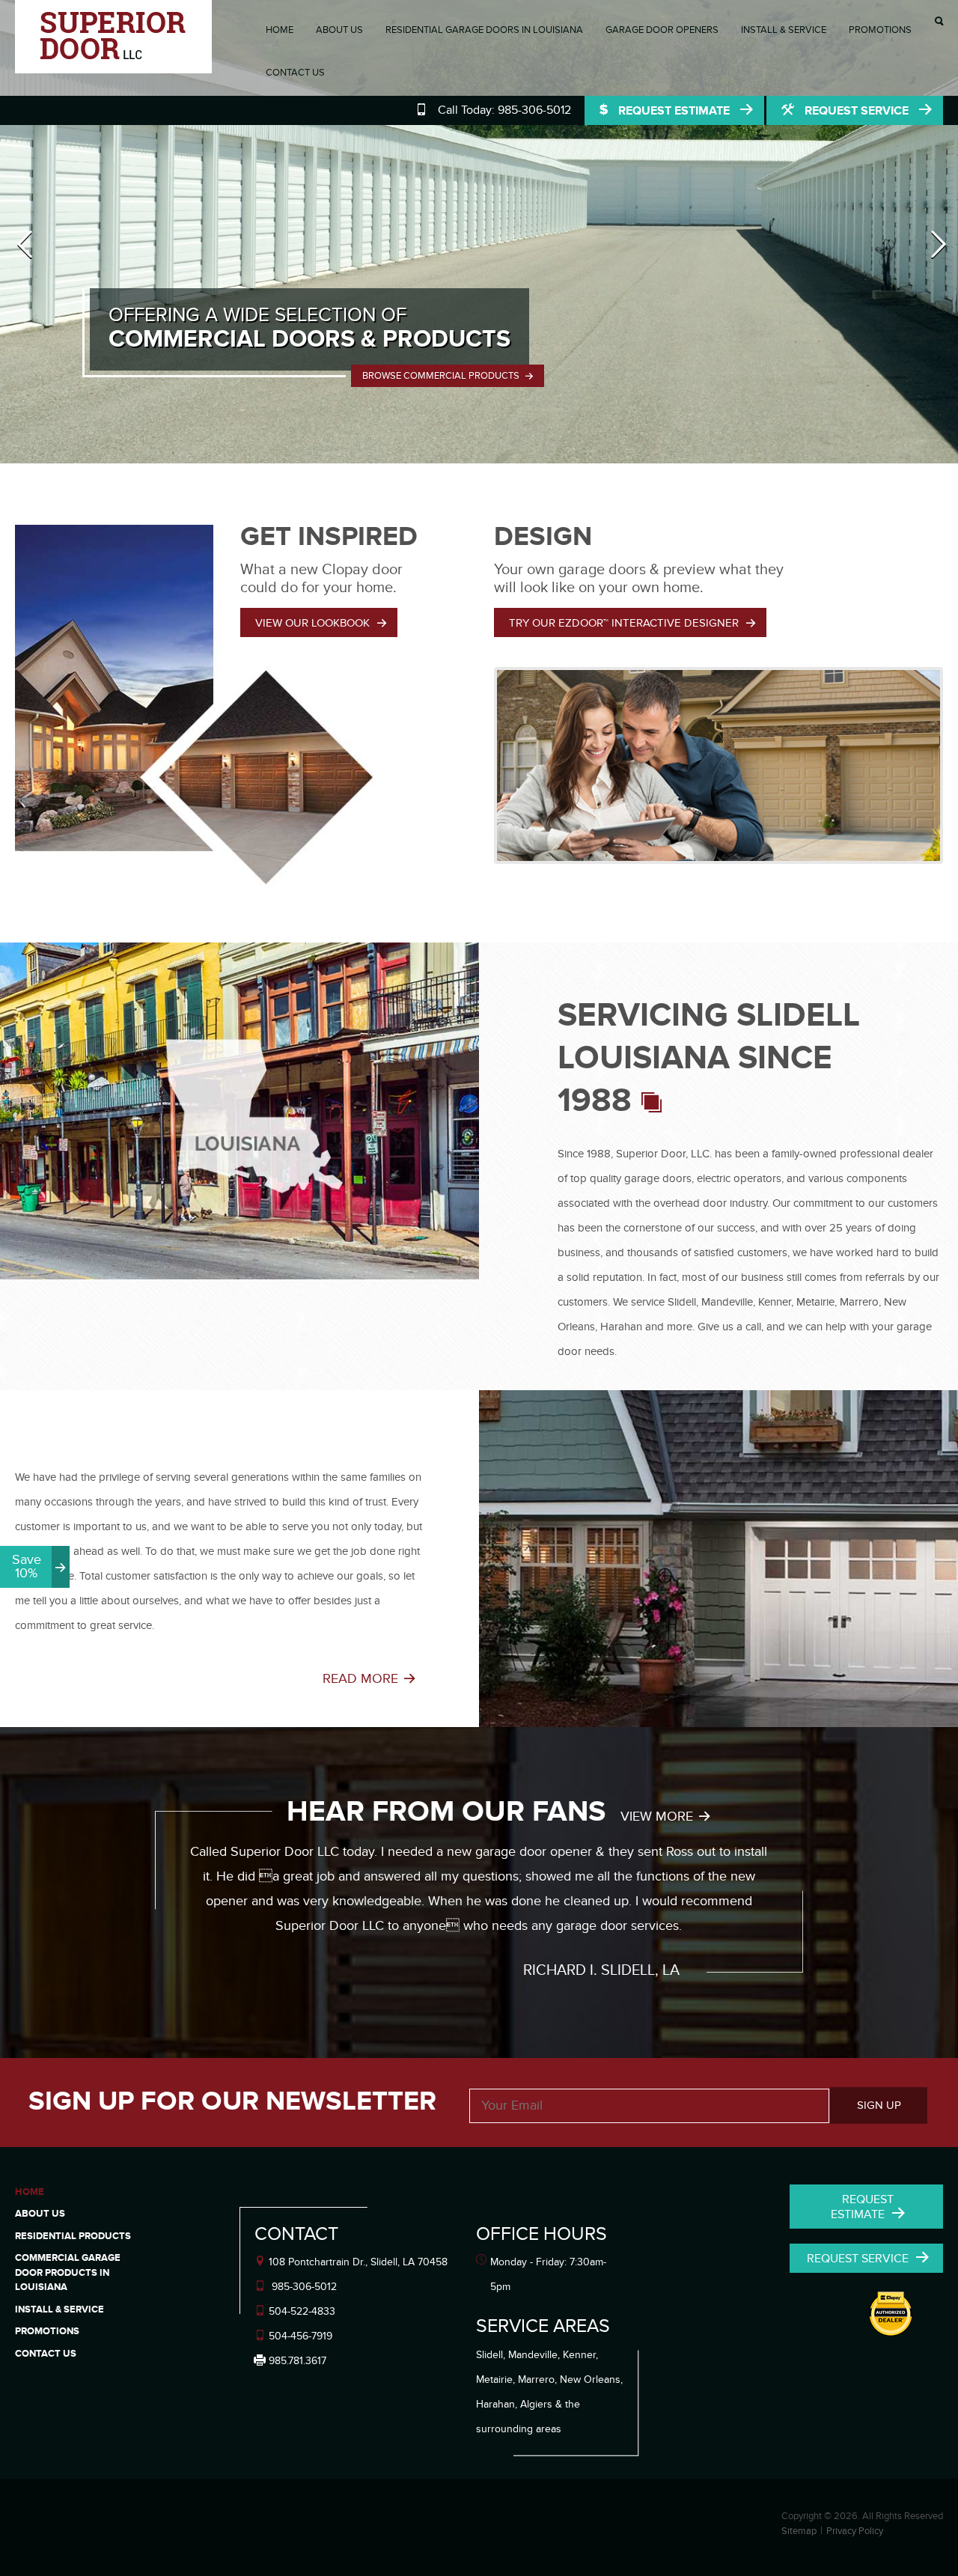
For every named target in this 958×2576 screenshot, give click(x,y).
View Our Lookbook (312, 623)
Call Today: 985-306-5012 (504, 110)
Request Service (857, 111)
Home (280, 30)
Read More (360, 1679)
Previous (25, 270)
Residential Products (73, 2236)
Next (938, 270)
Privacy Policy (855, 2531)
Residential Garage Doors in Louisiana (484, 30)
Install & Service (784, 30)
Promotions (880, 30)
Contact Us (295, 73)
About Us (339, 30)
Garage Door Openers (662, 30)
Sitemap (799, 2531)
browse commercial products (442, 376)
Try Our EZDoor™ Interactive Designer (624, 623)
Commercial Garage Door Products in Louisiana (68, 2272)
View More (657, 1817)
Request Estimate (674, 111)
